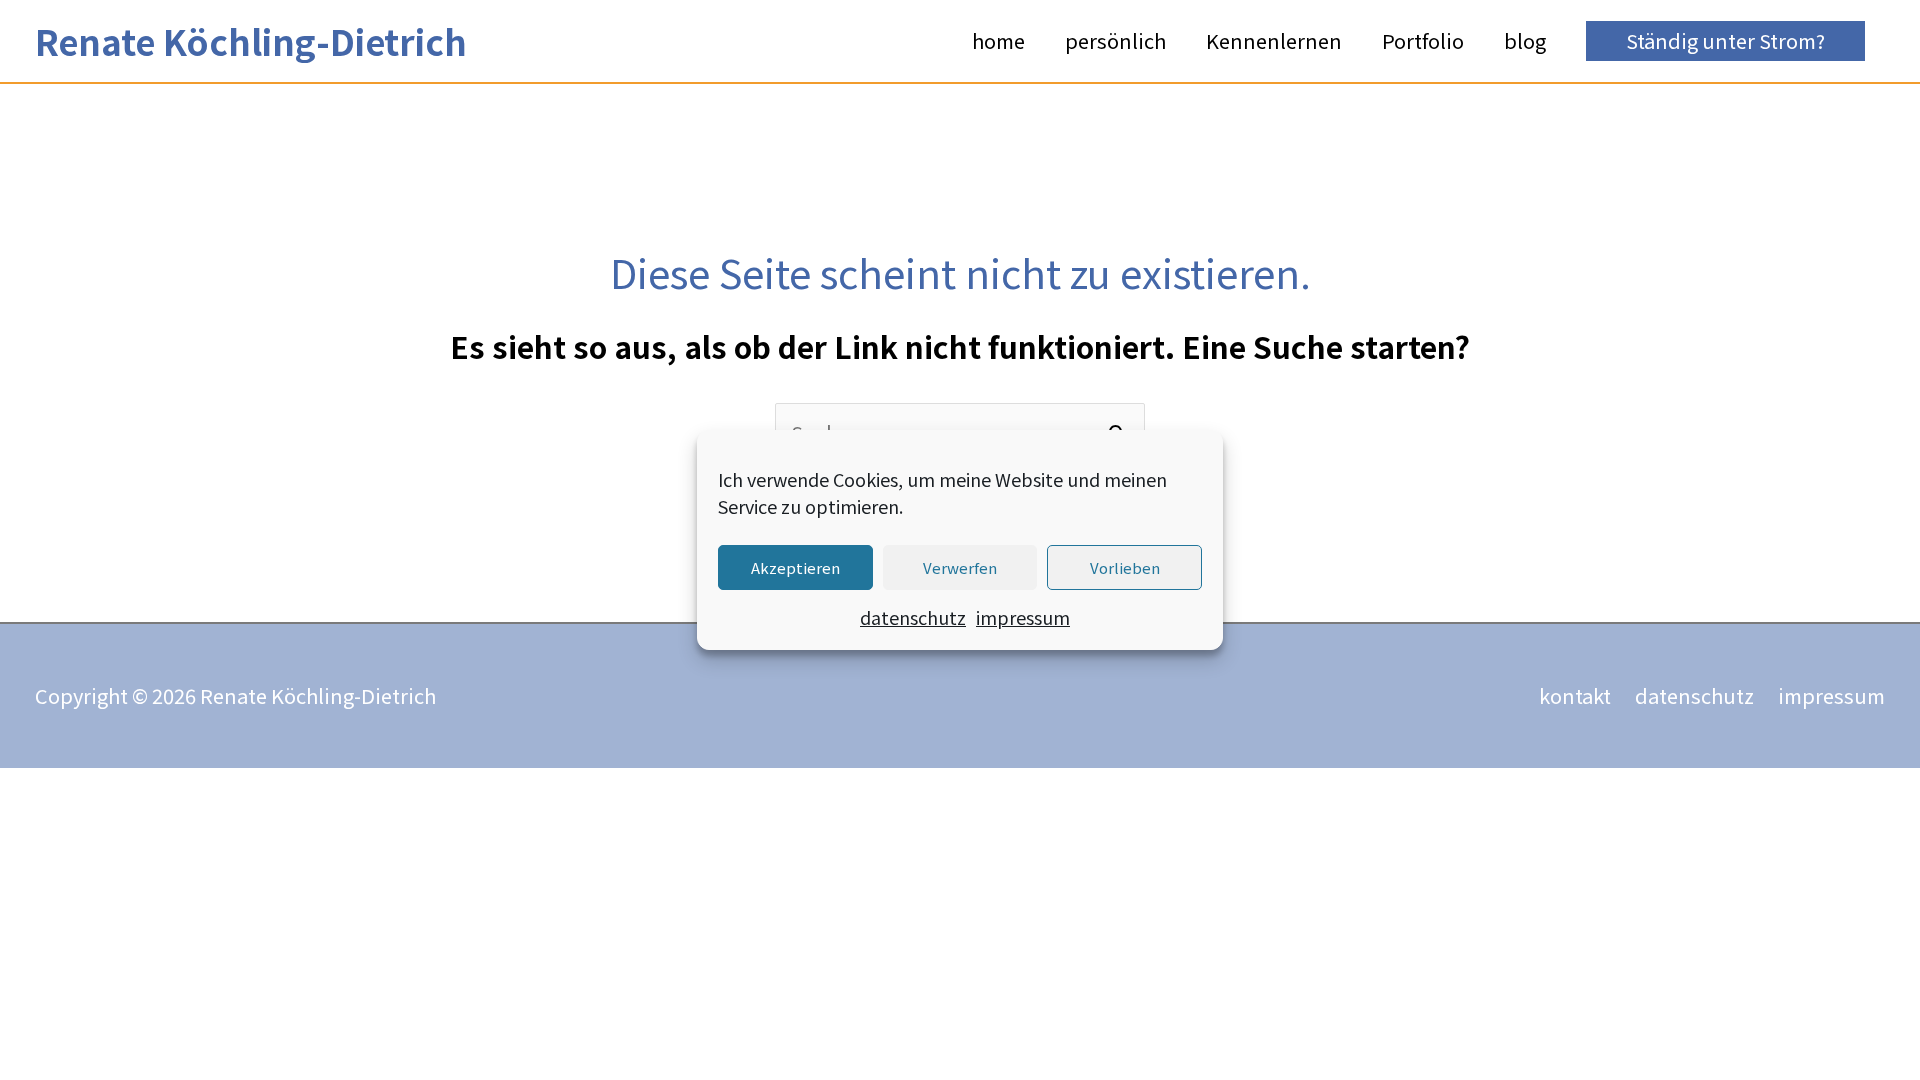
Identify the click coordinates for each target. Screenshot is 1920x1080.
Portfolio (1423, 40)
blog (1525, 40)
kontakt (1575, 695)
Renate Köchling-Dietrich (251, 40)
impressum (1023, 617)
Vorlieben (1125, 567)
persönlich (1115, 40)
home (998, 40)
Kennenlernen (1274, 40)
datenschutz (913, 617)
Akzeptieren (795, 567)
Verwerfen (960, 567)
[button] (1725, 41)
